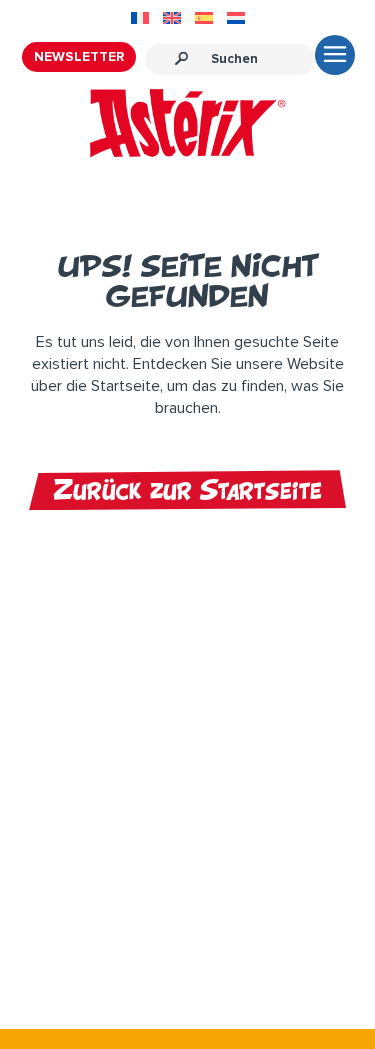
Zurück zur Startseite (187, 490)
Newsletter (79, 57)
